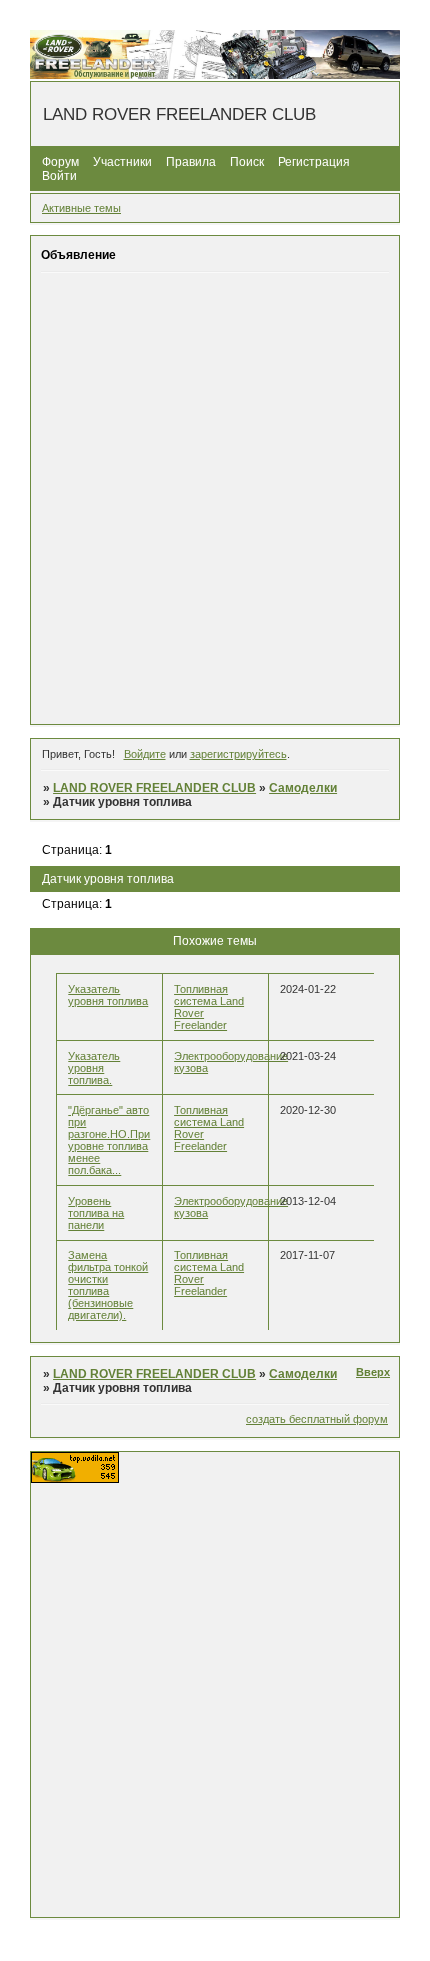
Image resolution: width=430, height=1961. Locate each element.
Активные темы (81, 208)
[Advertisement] (215, 498)
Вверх (373, 1372)
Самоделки (303, 788)
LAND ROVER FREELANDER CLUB (154, 788)
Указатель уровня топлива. (94, 1068)
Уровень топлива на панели (96, 1213)
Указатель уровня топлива (108, 995)
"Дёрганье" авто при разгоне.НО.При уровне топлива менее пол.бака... (109, 1140)
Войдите (145, 754)
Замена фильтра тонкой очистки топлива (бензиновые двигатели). (108, 1285)
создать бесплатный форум (317, 1419)
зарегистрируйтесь (238, 754)
